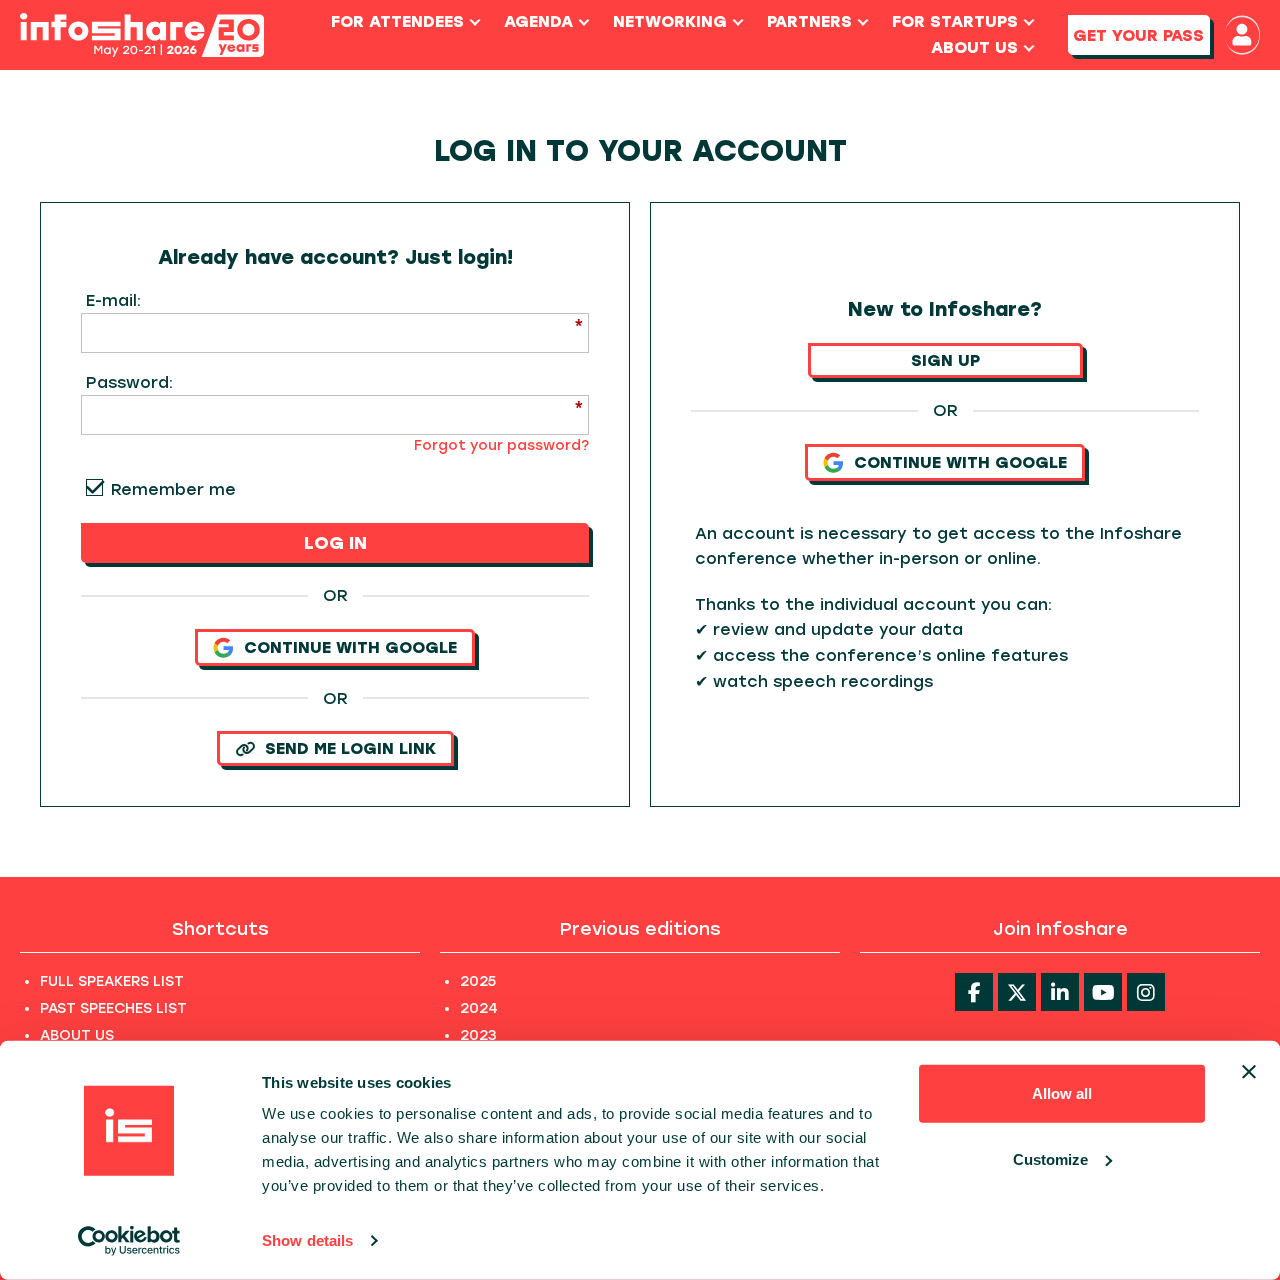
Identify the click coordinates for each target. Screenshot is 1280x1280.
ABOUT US (77, 1035)
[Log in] (1242, 35)
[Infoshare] (142, 35)
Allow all (1062, 1093)
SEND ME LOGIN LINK (350, 748)
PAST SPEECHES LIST (113, 1008)
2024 (479, 1008)
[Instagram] (1146, 992)
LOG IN (335, 543)
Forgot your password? (501, 445)
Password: (129, 382)
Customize (1050, 1158)
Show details (307, 1240)
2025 (478, 981)
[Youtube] (1103, 992)
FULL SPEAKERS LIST (112, 981)
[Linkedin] (1060, 992)
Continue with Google (350, 647)
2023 (478, 1035)
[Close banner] (1249, 1072)
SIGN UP (945, 360)
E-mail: (113, 300)
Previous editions (640, 929)
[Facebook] (974, 992)
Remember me (173, 489)
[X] (1017, 992)
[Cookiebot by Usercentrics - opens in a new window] (129, 1241)
